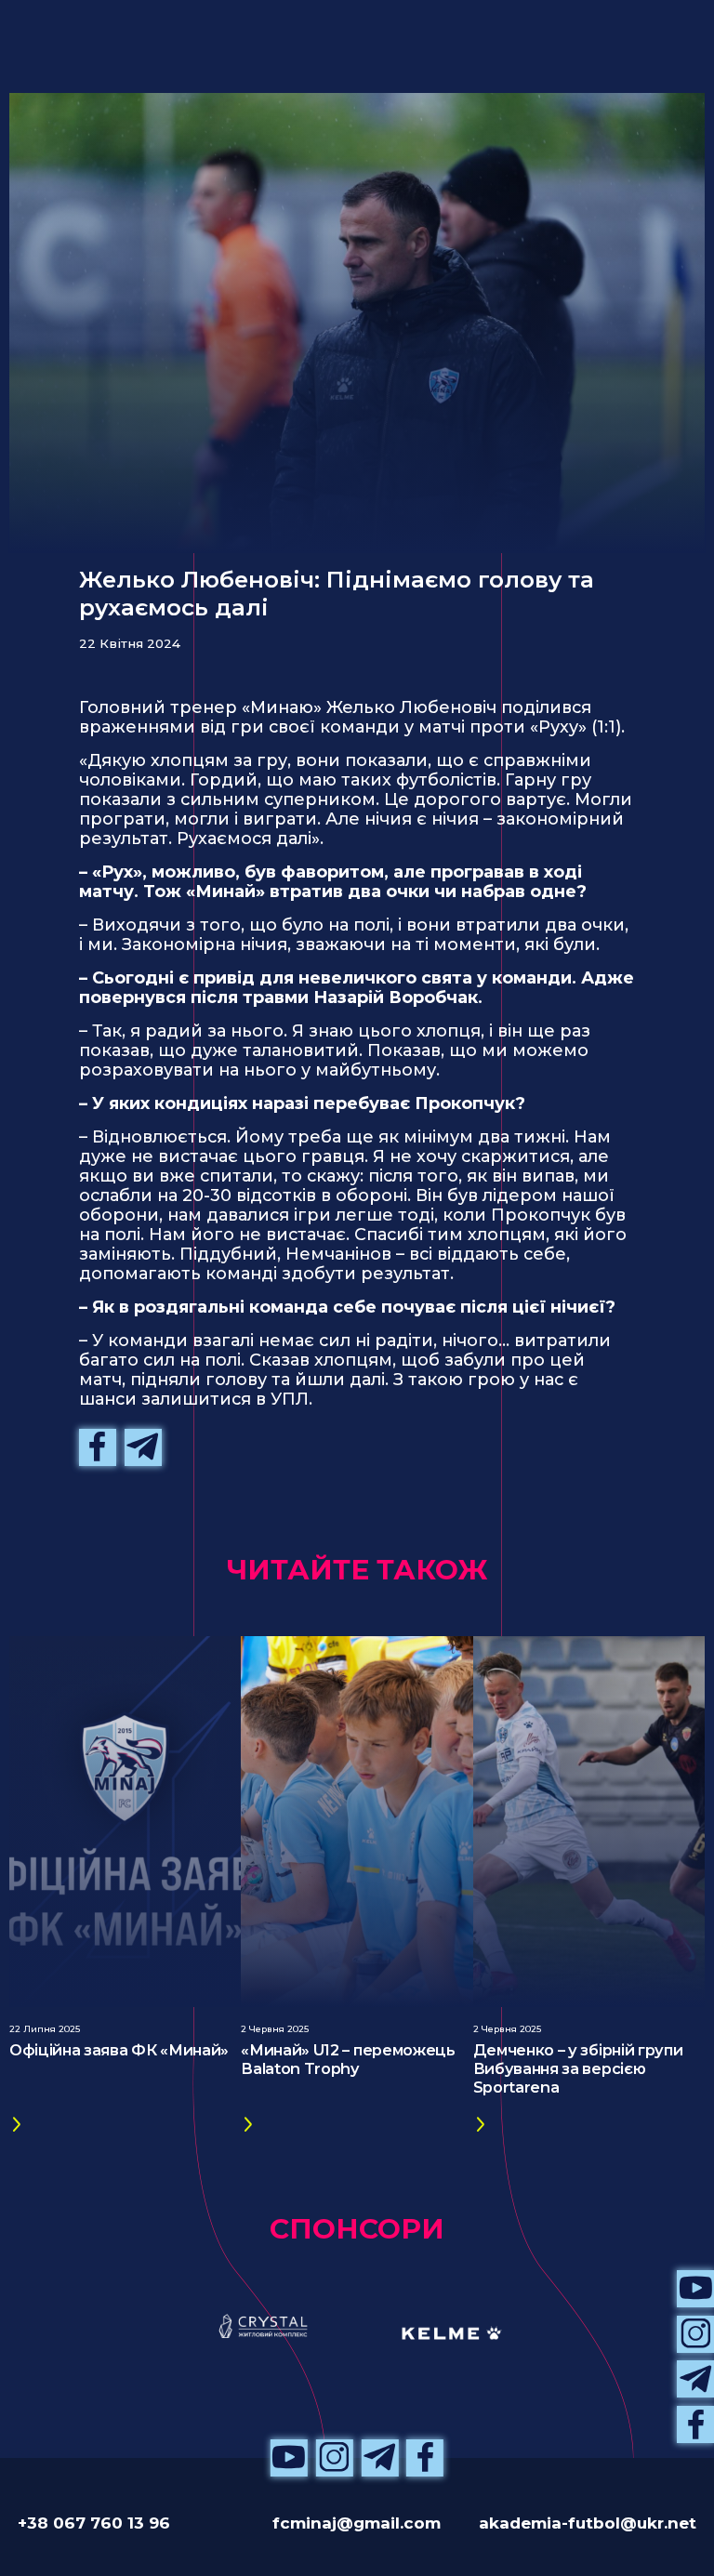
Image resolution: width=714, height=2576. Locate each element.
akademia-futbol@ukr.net (588, 2523)
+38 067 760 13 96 (94, 2523)
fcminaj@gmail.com (357, 2523)
